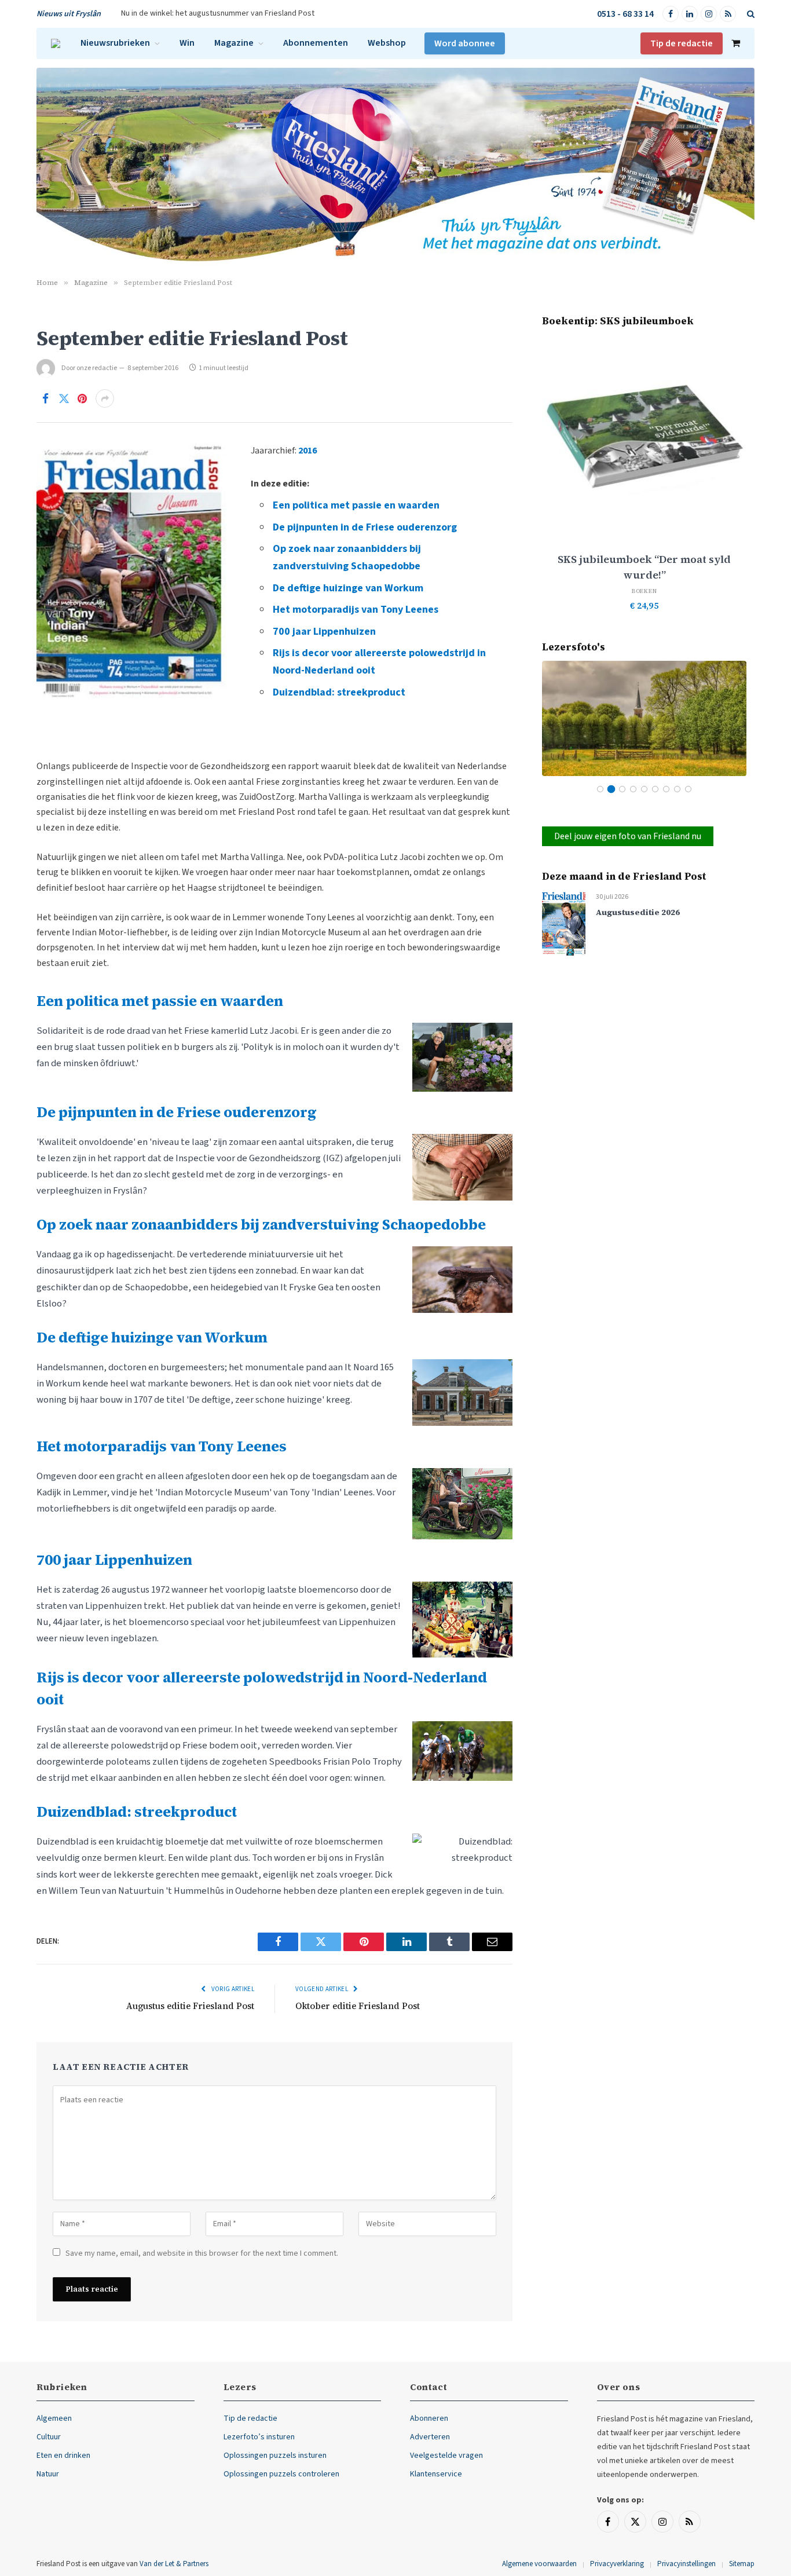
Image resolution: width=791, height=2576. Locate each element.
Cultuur (49, 2437)
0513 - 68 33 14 (625, 14)
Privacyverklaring (617, 2564)
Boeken (644, 591)
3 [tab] (622, 789)
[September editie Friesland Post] (132, 491)
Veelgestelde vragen (446, 2456)
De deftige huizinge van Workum (348, 588)
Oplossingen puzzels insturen (275, 2456)
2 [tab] (611, 789)
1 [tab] (600, 789)
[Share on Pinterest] (82, 398)
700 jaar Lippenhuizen (324, 632)
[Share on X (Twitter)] (64, 398)
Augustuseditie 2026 (638, 912)
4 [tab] (633, 789)
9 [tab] (688, 789)
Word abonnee (465, 43)
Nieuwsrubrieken (115, 43)
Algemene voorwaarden (539, 2564)
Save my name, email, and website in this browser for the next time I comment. (202, 2253)
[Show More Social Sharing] (105, 398)
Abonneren (429, 2418)
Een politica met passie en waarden (356, 505)
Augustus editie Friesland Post (190, 2006)
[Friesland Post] (56, 43)
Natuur (48, 2474)
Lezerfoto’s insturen (259, 2437)
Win (187, 43)
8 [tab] (677, 789)
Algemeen (54, 2418)
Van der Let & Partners (174, 2564)
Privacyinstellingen (686, 2564)
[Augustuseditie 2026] (564, 923)
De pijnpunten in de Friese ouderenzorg (365, 527)
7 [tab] (666, 789)
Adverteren (430, 2437)
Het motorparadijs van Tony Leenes (356, 610)
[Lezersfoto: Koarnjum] (644, 718)
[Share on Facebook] (45, 398)
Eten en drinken (63, 2456)
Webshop (387, 43)
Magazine (234, 43)
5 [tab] (644, 789)
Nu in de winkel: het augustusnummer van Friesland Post (218, 13)
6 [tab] (655, 789)
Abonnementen (316, 43)
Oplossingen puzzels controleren (281, 2474)
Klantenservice (436, 2474)
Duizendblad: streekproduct (339, 692)
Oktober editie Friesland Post (358, 2006)
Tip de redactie (682, 43)
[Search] (750, 14)
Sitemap (742, 2564)
